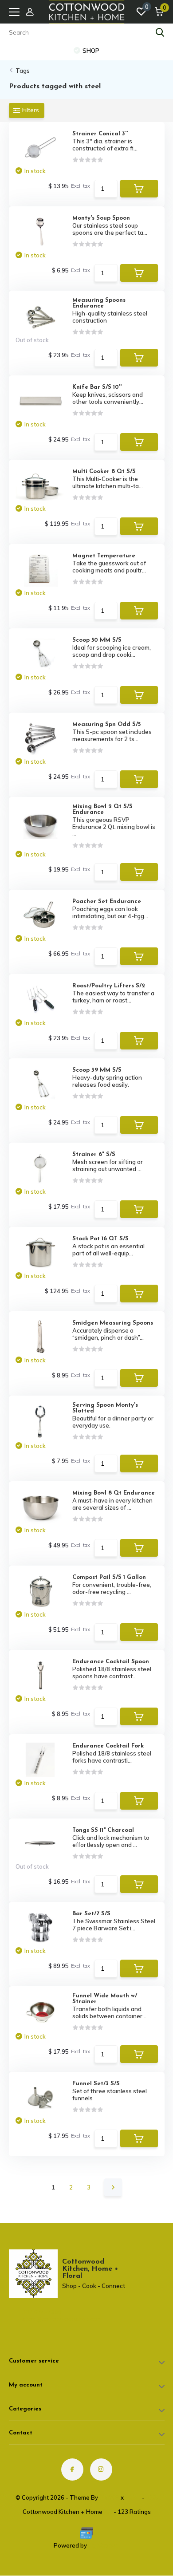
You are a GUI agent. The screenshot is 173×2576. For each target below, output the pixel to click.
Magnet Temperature (104, 556)
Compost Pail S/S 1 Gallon (109, 1577)
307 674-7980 (42, 2312)
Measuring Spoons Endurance (99, 303)
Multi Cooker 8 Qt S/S (104, 471)
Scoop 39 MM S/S (97, 1070)
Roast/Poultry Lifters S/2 (109, 986)
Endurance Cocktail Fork (108, 1746)
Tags (23, 71)
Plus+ (133, 2497)
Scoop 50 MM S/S (97, 640)
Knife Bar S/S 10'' (97, 387)
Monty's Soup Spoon (101, 218)
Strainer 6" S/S (94, 1154)
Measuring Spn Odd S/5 (106, 724)
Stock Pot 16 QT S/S (100, 1239)
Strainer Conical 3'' (100, 134)
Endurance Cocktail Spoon (111, 1662)
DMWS (109, 2497)
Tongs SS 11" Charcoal (103, 1830)
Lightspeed (104, 2545)
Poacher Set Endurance (107, 901)
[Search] (160, 32)
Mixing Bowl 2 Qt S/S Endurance (102, 809)
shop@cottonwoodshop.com (46, 2319)
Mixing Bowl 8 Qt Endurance (114, 1493)
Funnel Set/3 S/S (96, 2084)
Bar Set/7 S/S (91, 1914)
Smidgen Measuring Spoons (113, 1323)
